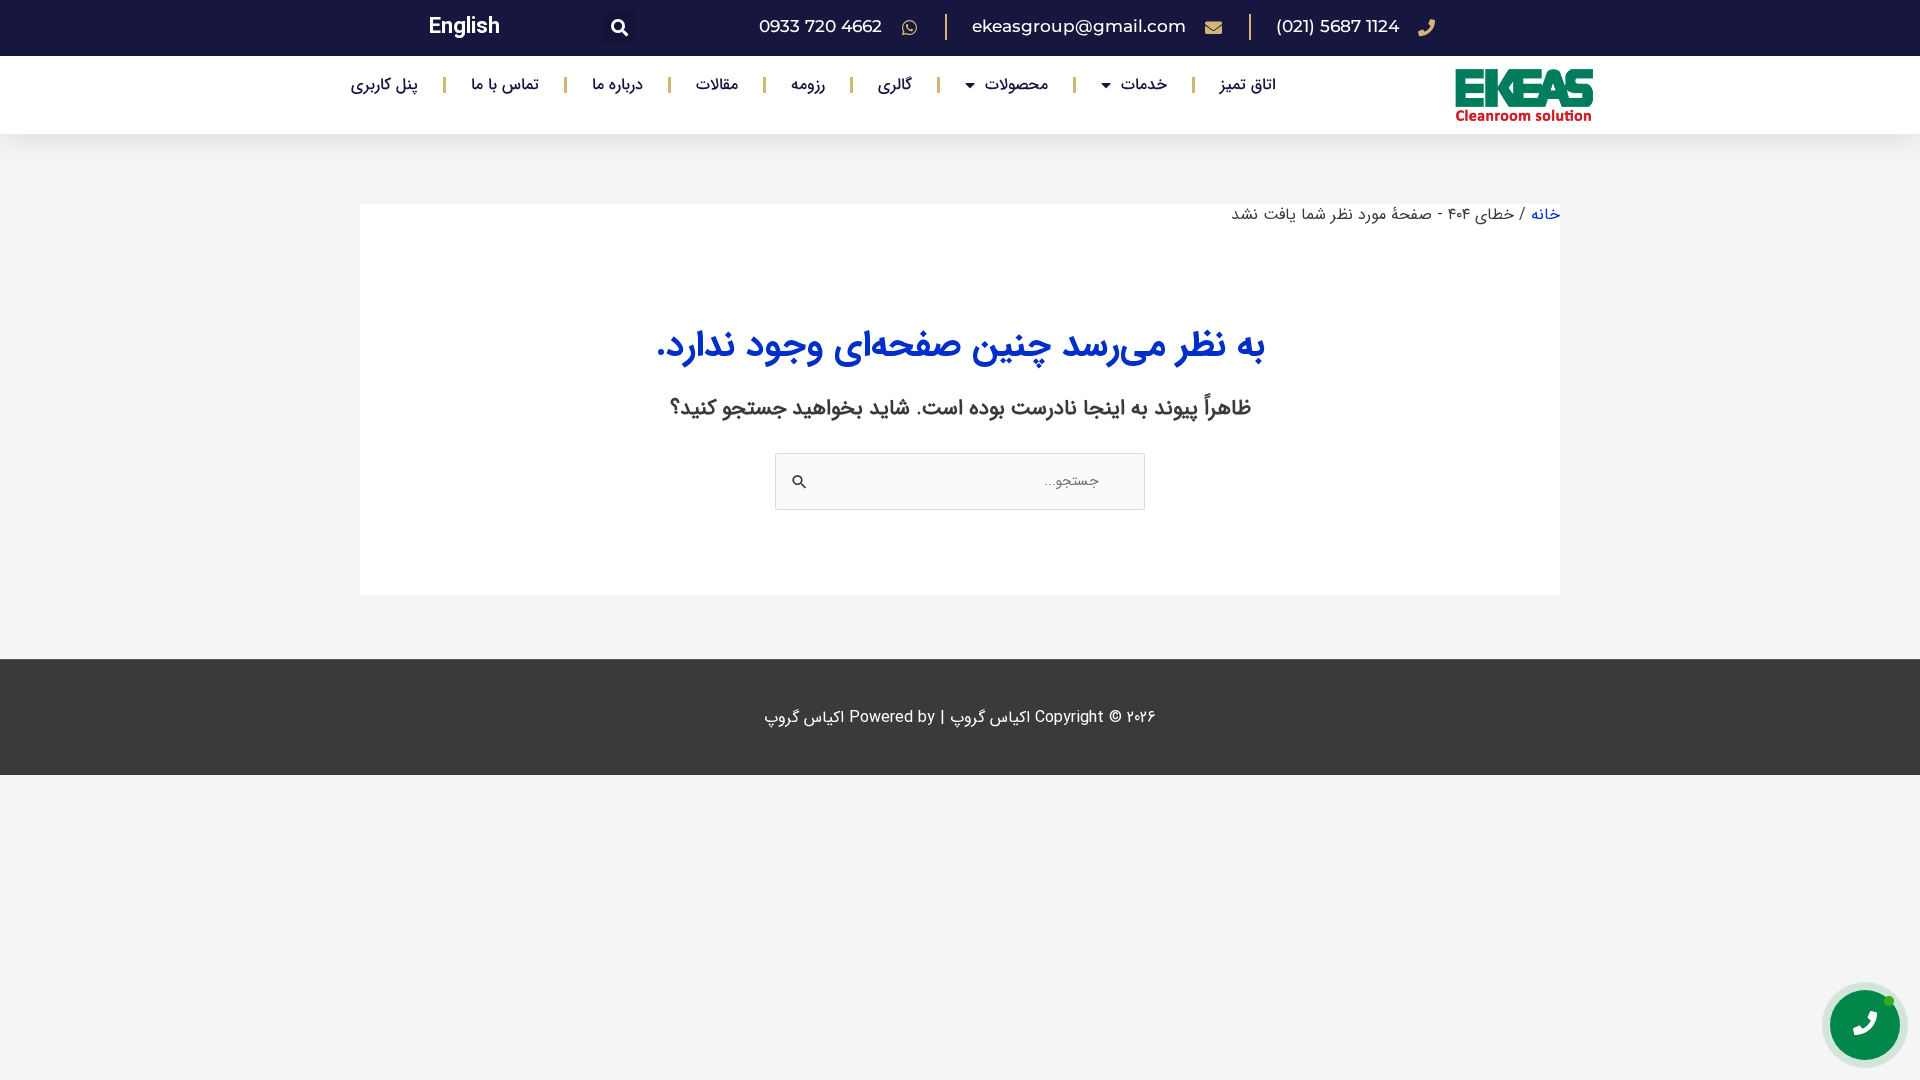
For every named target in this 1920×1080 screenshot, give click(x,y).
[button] (619, 27)
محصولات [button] (1016, 84)
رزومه (808, 84)
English (464, 27)
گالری (895, 84)
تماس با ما (505, 84)
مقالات (717, 84)
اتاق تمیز (1248, 84)
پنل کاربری (384, 84)
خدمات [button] (1144, 84)
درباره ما (617, 84)
